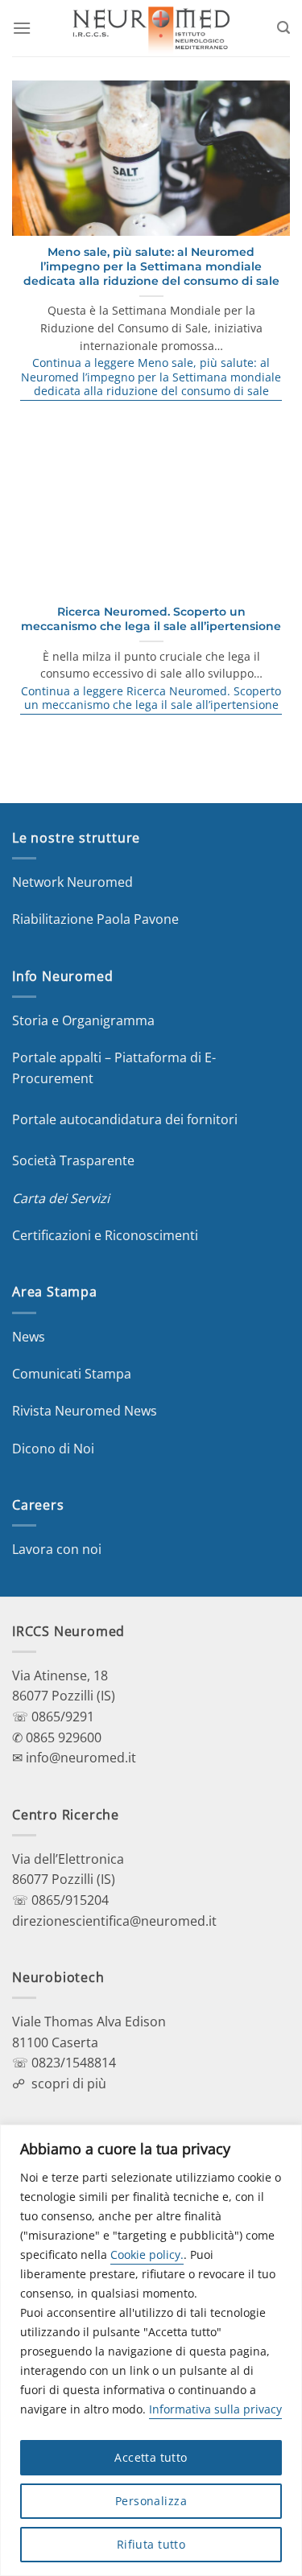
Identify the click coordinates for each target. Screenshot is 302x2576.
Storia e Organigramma (83, 1020)
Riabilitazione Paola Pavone (95, 919)
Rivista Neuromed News (85, 1411)
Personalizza (151, 2501)
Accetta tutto (151, 2457)
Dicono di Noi (53, 1449)
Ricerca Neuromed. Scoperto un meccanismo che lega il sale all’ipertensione (151, 619)
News (29, 1337)
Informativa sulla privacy (215, 2409)
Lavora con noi (57, 1549)
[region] (151, 2350)
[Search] (283, 28)
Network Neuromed (72, 882)
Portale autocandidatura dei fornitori (125, 1119)
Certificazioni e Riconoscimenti (105, 1235)
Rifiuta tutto (151, 2544)
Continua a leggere (151, 377)
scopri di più (69, 2083)
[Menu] (22, 28)
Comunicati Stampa (72, 1374)
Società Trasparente (73, 1160)
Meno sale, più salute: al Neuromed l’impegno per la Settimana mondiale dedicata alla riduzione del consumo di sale (151, 266)
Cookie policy (145, 2255)
